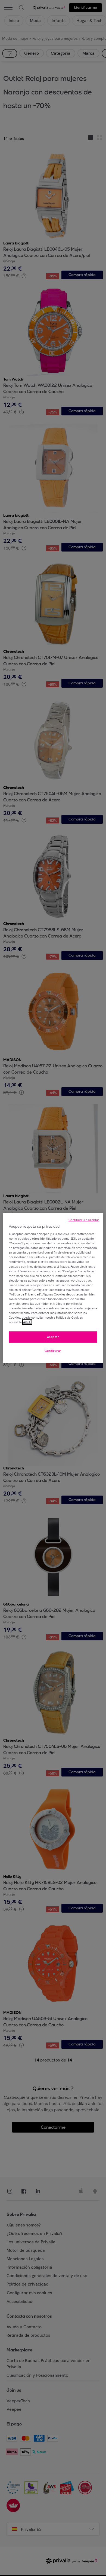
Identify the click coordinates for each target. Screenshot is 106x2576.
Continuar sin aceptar (84, 1220)
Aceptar (53, 1337)
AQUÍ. (27, 1322)
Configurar (53, 1351)
